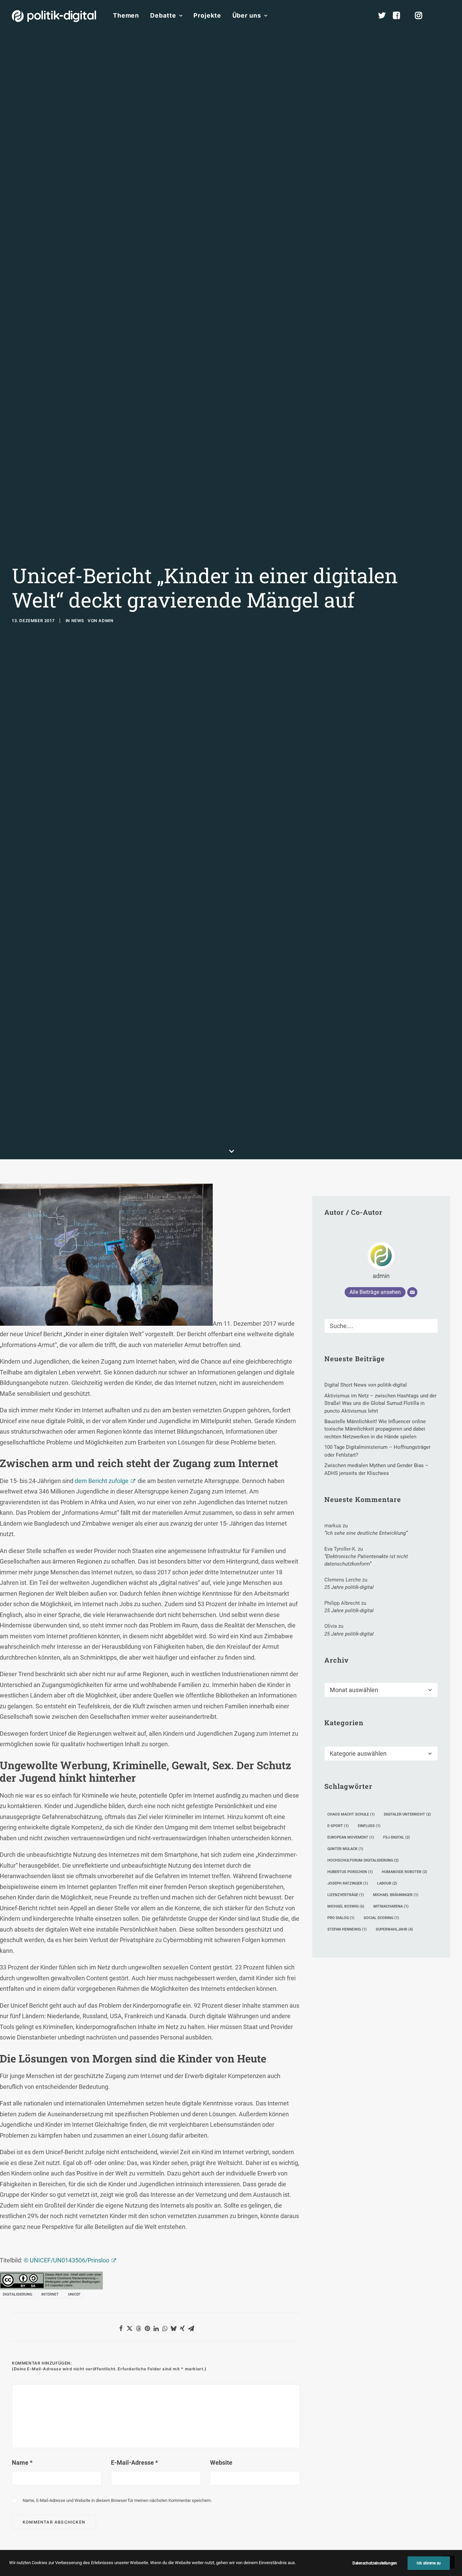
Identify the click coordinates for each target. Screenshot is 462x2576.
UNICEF (74, 2294)
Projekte (207, 15)
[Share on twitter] (130, 2328)
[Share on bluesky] (174, 2328)
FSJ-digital (397, 1837)
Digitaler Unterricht (407, 1814)
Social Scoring (381, 1918)
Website (221, 2463)
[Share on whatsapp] (165, 2328)
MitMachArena (391, 1906)
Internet (50, 2294)
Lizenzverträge (346, 1895)
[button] (447, 16)
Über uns (247, 15)
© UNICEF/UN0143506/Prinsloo (66, 2260)
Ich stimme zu (429, 2563)
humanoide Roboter (405, 1872)
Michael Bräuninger (396, 1895)
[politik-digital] (54, 16)
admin (106, 621)
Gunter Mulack (345, 1849)
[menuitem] (126, 16)
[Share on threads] (138, 2328)
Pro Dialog (341, 1918)
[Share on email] (191, 2328)
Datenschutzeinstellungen (375, 2563)
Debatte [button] (163, 15)
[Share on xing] (182, 2328)
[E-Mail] (412, 1292)
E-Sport (338, 1826)
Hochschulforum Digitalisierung (363, 1860)
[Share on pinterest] (147, 2328)
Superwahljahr (394, 1929)
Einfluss (369, 1826)
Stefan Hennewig (347, 1929)
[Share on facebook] (121, 2328)
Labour (387, 1883)
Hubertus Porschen (350, 1872)
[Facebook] (399, 16)
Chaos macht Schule (351, 1814)
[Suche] (381, 1326)
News (78, 621)
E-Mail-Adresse (134, 2463)
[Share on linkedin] (156, 2328)
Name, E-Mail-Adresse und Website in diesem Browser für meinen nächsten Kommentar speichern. (117, 2500)
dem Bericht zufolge (102, 1481)
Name (22, 2463)
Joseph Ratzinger (348, 1883)
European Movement (351, 1837)
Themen (126, 15)
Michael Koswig (346, 1906)
